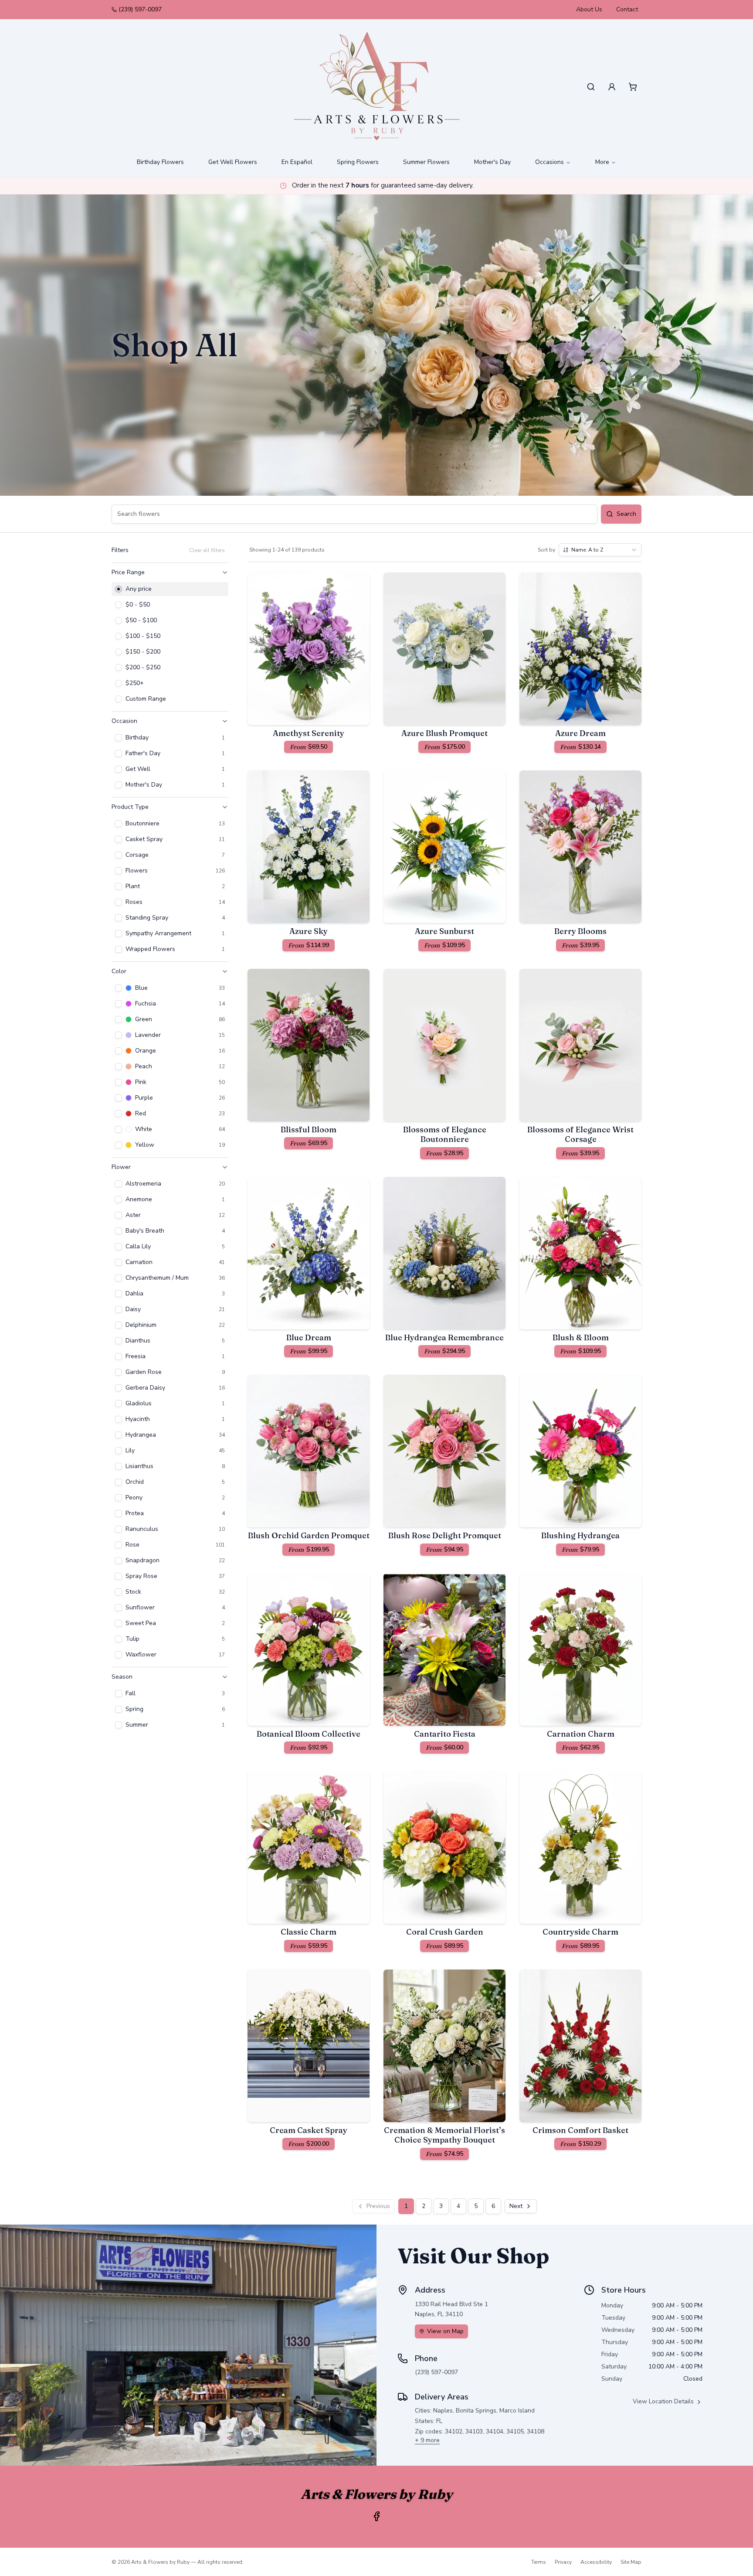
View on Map (445, 2331)
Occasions (549, 162)
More (602, 162)
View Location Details (663, 2401)
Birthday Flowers (160, 162)
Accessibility (596, 2562)
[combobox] (600, 550)
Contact (627, 9)
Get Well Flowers (233, 162)
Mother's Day (492, 162)
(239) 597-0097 (140, 9)
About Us (589, 9)
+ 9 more (427, 2440)
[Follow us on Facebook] (376, 2516)
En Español (297, 162)
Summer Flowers (426, 162)
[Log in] (612, 87)
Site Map (631, 2562)
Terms (539, 2562)
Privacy (563, 2562)
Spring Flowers (358, 162)
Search (626, 514)
